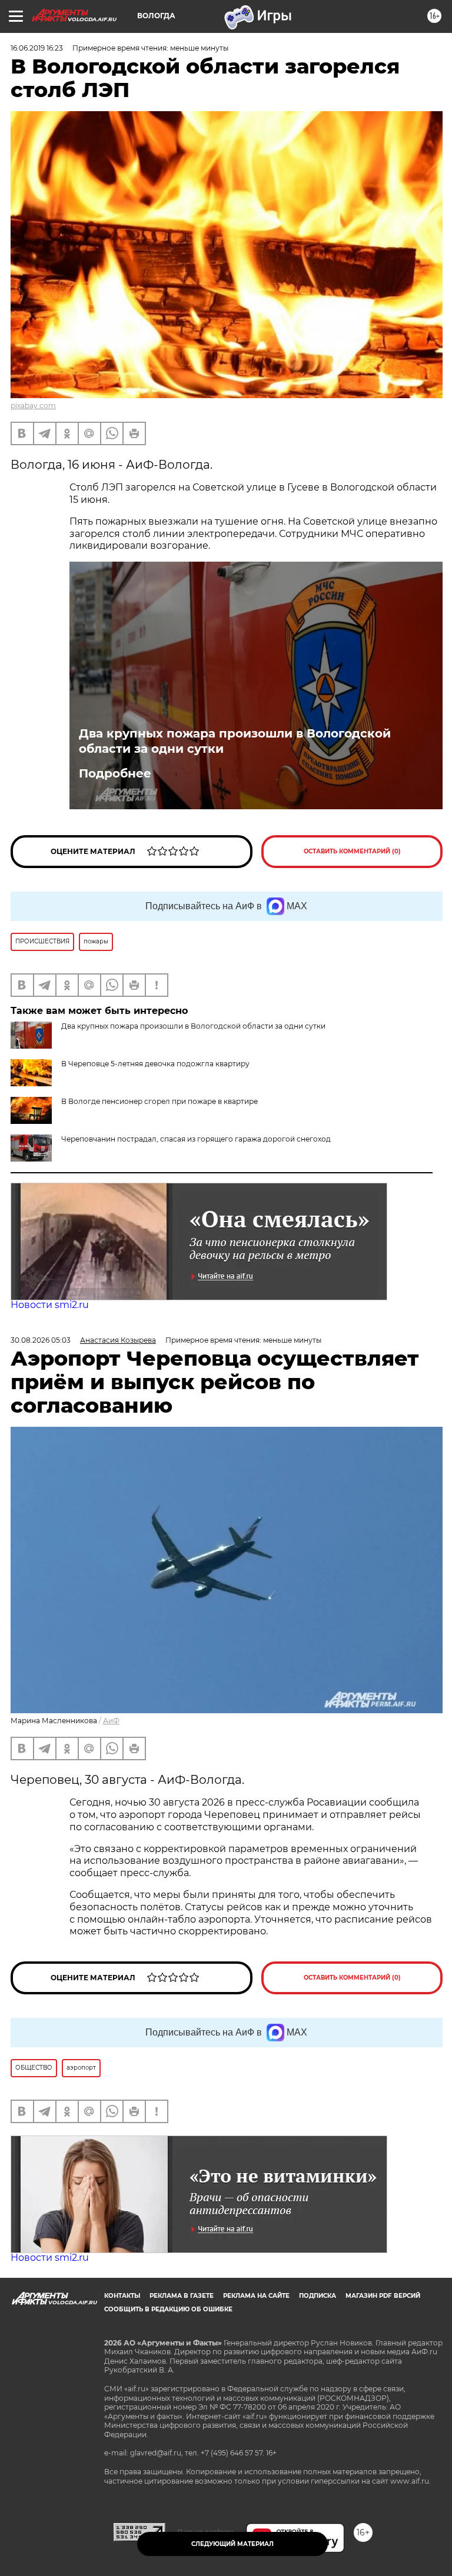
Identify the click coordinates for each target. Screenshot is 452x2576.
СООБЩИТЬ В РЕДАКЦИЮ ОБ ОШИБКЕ (168, 2309)
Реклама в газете (182, 2296)
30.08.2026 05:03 (41, 1340)
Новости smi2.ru (50, 1305)
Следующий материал (232, 2544)
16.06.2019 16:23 (37, 48)
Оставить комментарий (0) (352, 851)
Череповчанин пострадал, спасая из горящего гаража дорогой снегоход (196, 1139)
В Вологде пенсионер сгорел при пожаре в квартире (159, 1101)
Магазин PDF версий (383, 2296)
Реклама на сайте (256, 2296)
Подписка (318, 2296)
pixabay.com (33, 406)
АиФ (111, 1721)
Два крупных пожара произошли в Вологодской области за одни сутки (235, 741)
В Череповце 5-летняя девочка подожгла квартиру (155, 1064)
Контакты (122, 2296)
